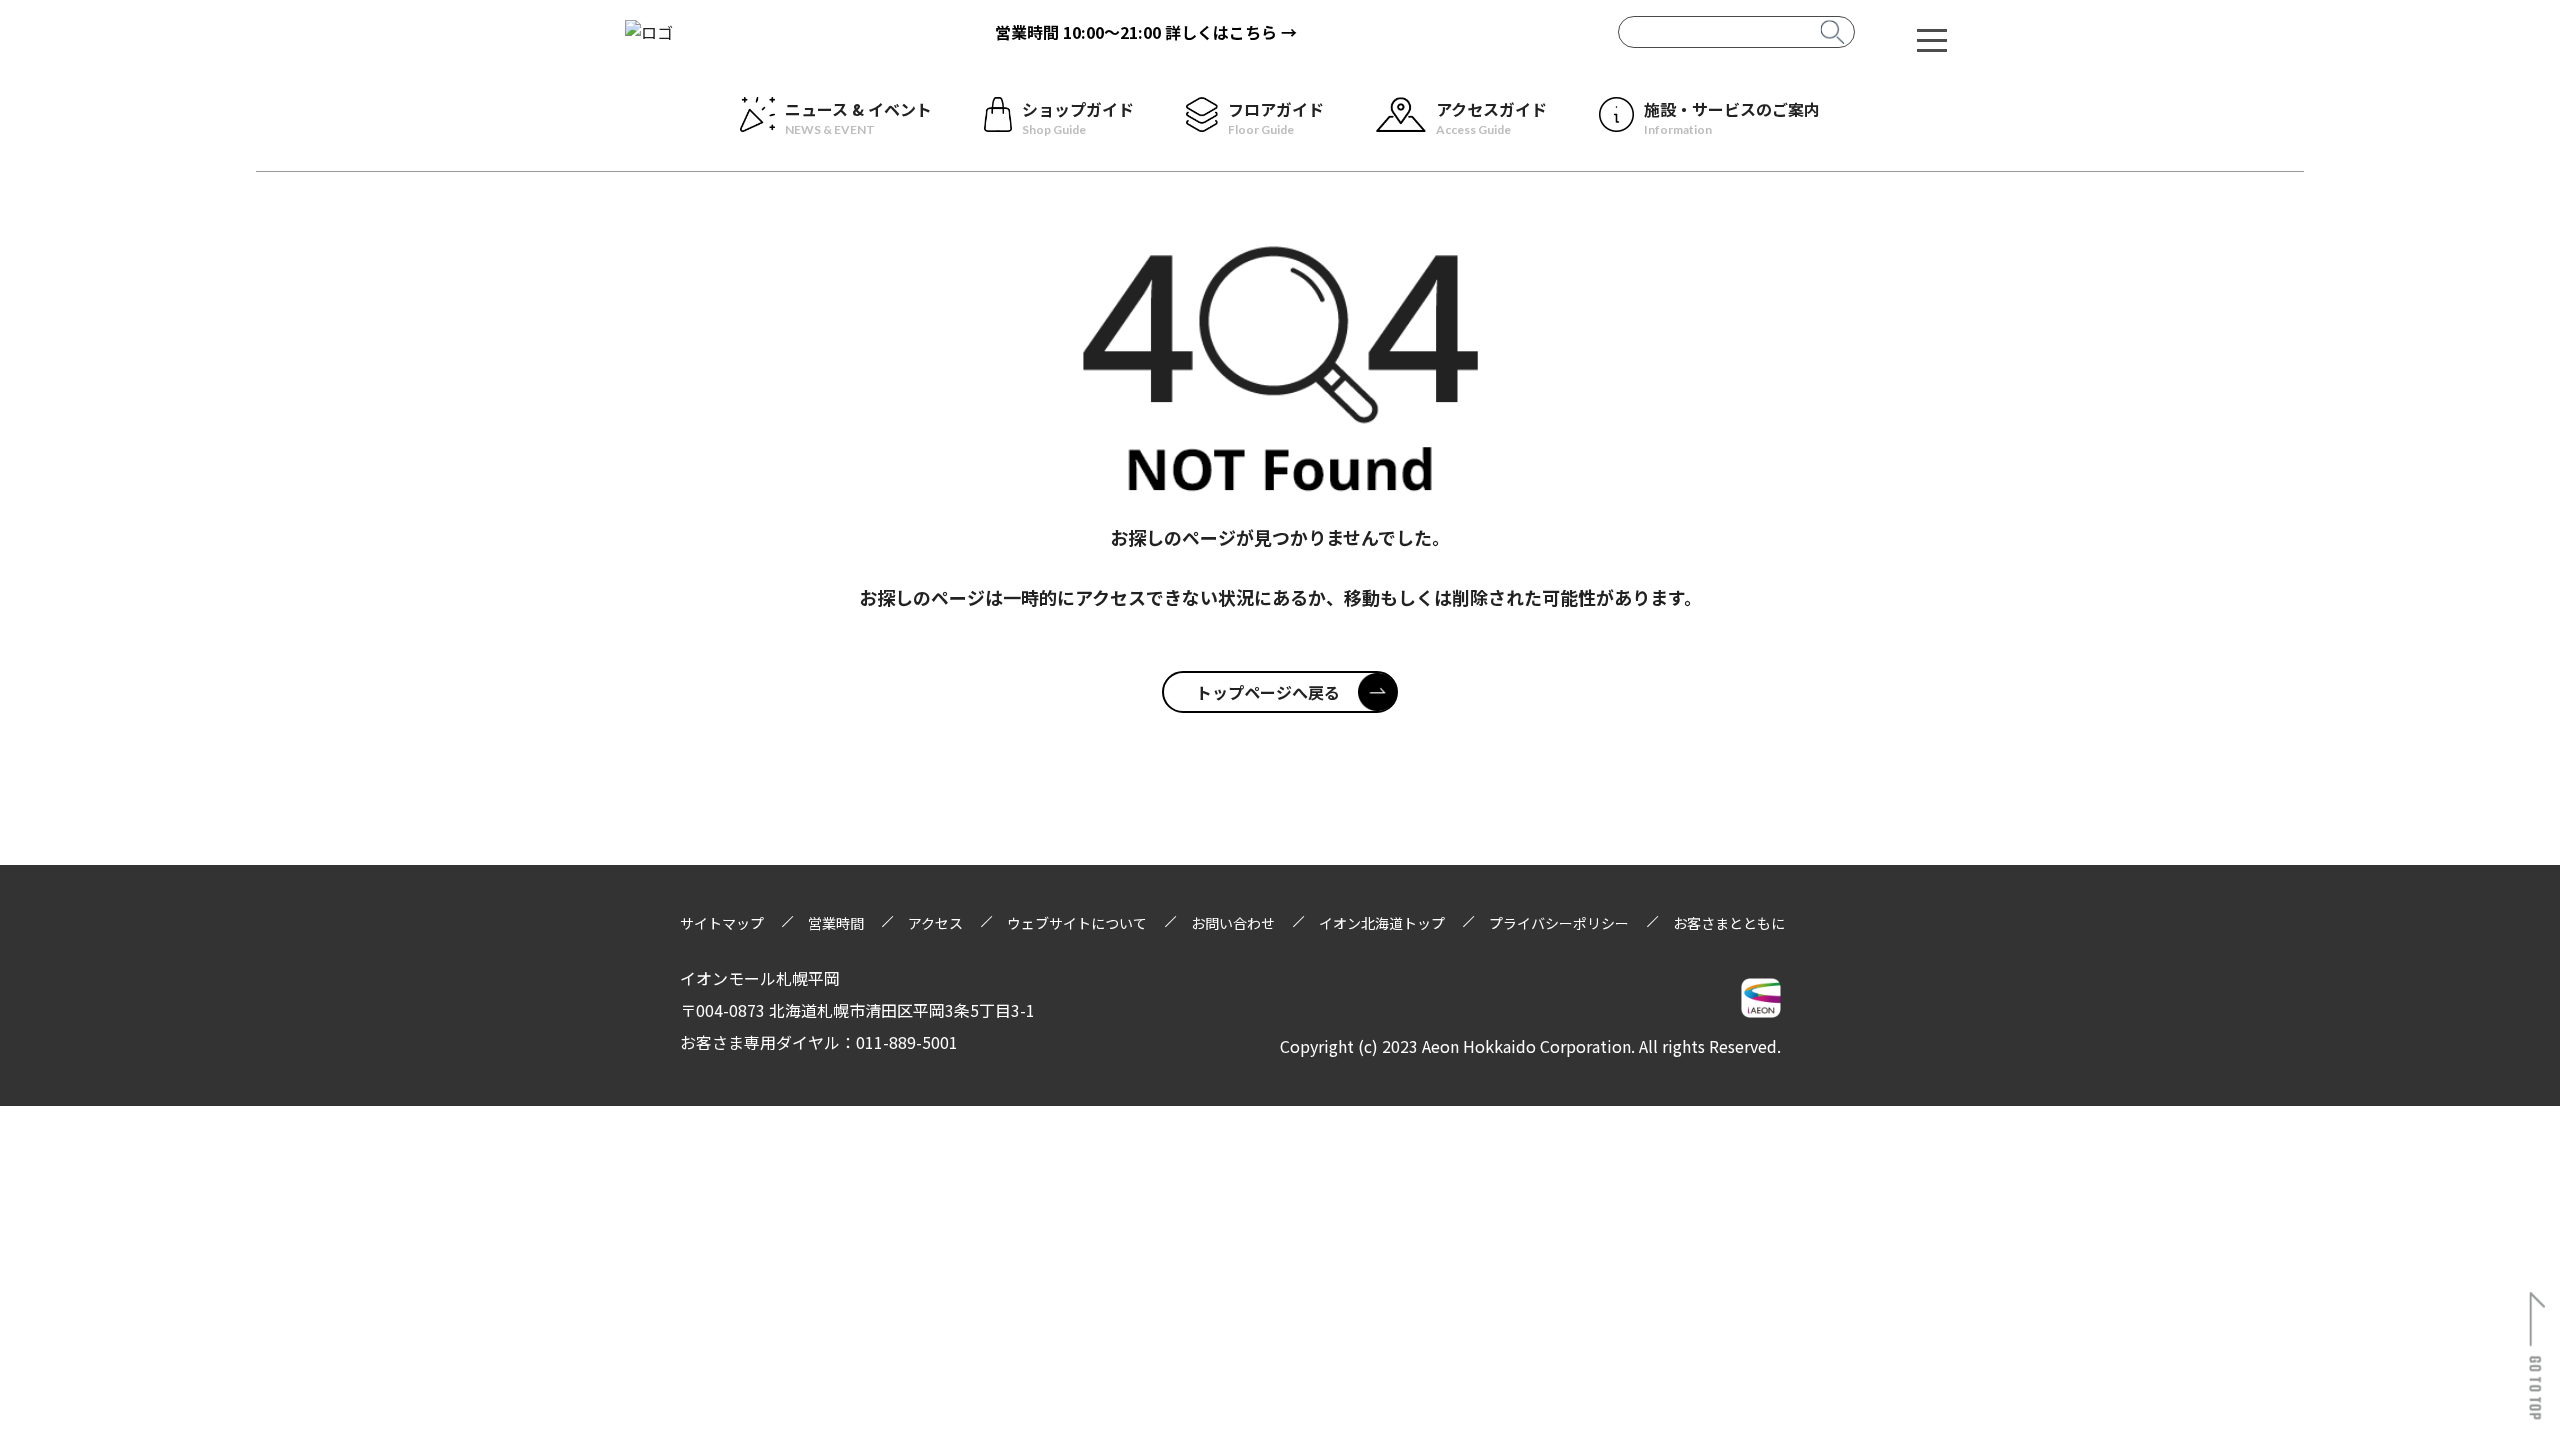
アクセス (935, 923)
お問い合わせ (1233, 923)
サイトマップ (722, 923)
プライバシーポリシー (1559, 923)
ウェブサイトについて (1077, 923)
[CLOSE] (1932, 39)
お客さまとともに (1729, 923)
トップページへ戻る (1268, 692)
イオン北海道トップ (1382, 923)
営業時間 (836, 923)
